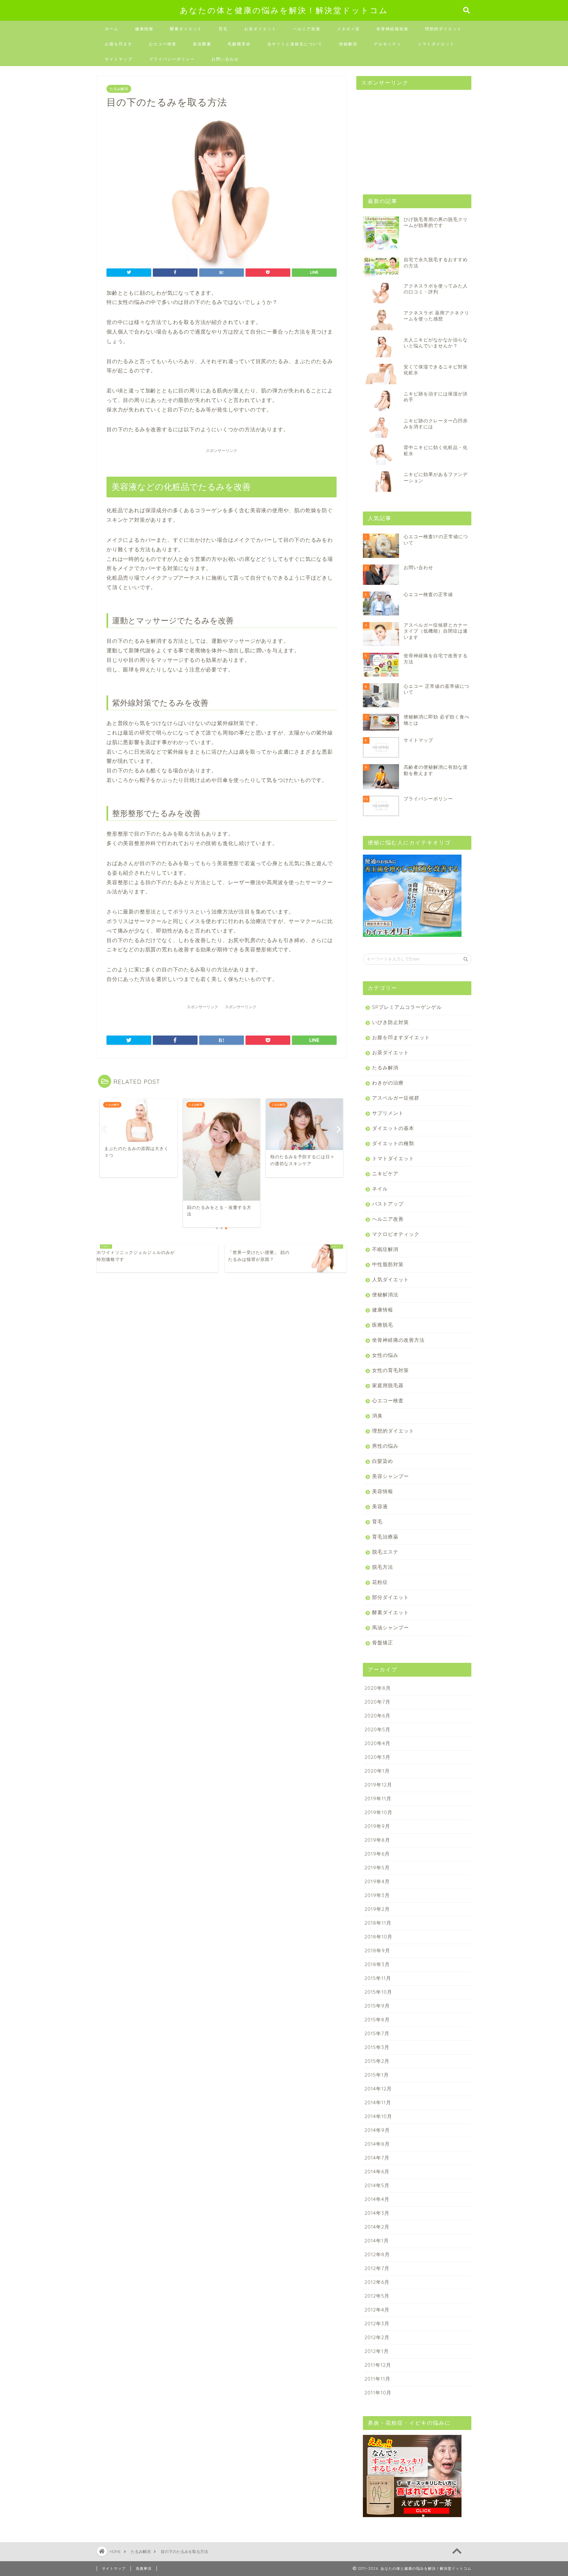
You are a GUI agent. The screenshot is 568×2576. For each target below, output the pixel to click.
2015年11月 (378, 1978)
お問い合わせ (225, 59)
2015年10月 (378, 1992)
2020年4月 (378, 1743)
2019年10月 (379, 1812)
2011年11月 (378, 2379)
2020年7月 (378, 1702)
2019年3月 (377, 1895)
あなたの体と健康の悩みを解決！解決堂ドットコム (284, 10)
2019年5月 (377, 1868)
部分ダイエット (390, 1597)
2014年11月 (378, 2102)
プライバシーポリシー (172, 59)
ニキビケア (385, 1174)
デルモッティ (388, 44)
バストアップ (388, 1204)
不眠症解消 (385, 1249)
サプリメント (388, 1113)
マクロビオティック (396, 1234)
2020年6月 (378, 1716)
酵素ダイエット (186, 29)
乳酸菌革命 (239, 44)
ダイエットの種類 (393, 1143)
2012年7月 (377, 2268)
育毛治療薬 (385, 1537)
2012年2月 (377, 2337)
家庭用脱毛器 (388, 1385)
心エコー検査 (163, 44)
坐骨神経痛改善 (392, 29)
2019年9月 (377, 1826)
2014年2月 (377, 2227)
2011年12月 (378, 2365)
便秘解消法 (385, 1295)
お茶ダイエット (260, 29)
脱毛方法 (383, 1567)
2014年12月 (378, 2089)
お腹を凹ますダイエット (401, 1037)
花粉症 (380, 1582)
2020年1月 (377, 1771)
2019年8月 (377, 1840)
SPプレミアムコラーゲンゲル (407, 1007)
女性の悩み (385, 1355)
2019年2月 (377, 1909)
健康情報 (144, 29)
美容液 (380, 1506)
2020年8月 (378, 1688)
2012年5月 (377, 2296)
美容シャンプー (390, 1476)
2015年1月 (377, 2075)
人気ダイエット (390, 1279)
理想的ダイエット (443, 29)
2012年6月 (377, 2282)
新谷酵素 (202, 44)
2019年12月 (378, 1785)
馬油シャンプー (390, 1627)
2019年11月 (378, 1799)
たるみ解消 (119, 89)
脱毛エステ (385, 1552)
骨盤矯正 (383, 1643)
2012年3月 (377, 2324)
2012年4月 (377, 2310)
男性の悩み (385, 1446)
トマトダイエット (436, 44)
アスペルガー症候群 (396, 1098)
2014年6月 (377, 2172)
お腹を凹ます (119, 44)
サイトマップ (119, 59)
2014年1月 (377, 2241)
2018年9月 (377, 1951)
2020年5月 (378, 1729)
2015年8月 (377, 2020)
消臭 (377, 1416)
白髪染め (383, 1461)
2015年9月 (377, 2006)
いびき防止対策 (390, 1022)
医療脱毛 (383, 1325)
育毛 (223, 29)
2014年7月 (377, 2158)
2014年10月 (378, 2116)
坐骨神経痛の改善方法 (398, 1340)
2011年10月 (378, 2393)
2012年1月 (377, 2351)
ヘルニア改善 (307, 29)
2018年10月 (379, 1937)
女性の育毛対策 (390, 1370)
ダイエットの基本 (393, 1128)
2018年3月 (377, 1964)
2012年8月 (377, 2254)
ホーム (112, 29)
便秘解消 (348, 44)
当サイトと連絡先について (295, 44)
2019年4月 (377, 1881)
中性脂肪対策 (388, 1264)
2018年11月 (378, 1923)
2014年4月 (377, 2199)
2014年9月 (377, 2130)
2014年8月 (377, 2144)
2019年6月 (377, 1854)
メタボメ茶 (348, 29)
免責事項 (144, 2568)
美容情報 (383, 1491)
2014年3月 (377, 2213)
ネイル (380, 1189)
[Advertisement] (406, 136)
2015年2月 (377, 2061)
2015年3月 (377, 2047)
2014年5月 (377, 2185)
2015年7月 (377, 2033)
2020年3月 (378, 1757)
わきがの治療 (388, 1083)
